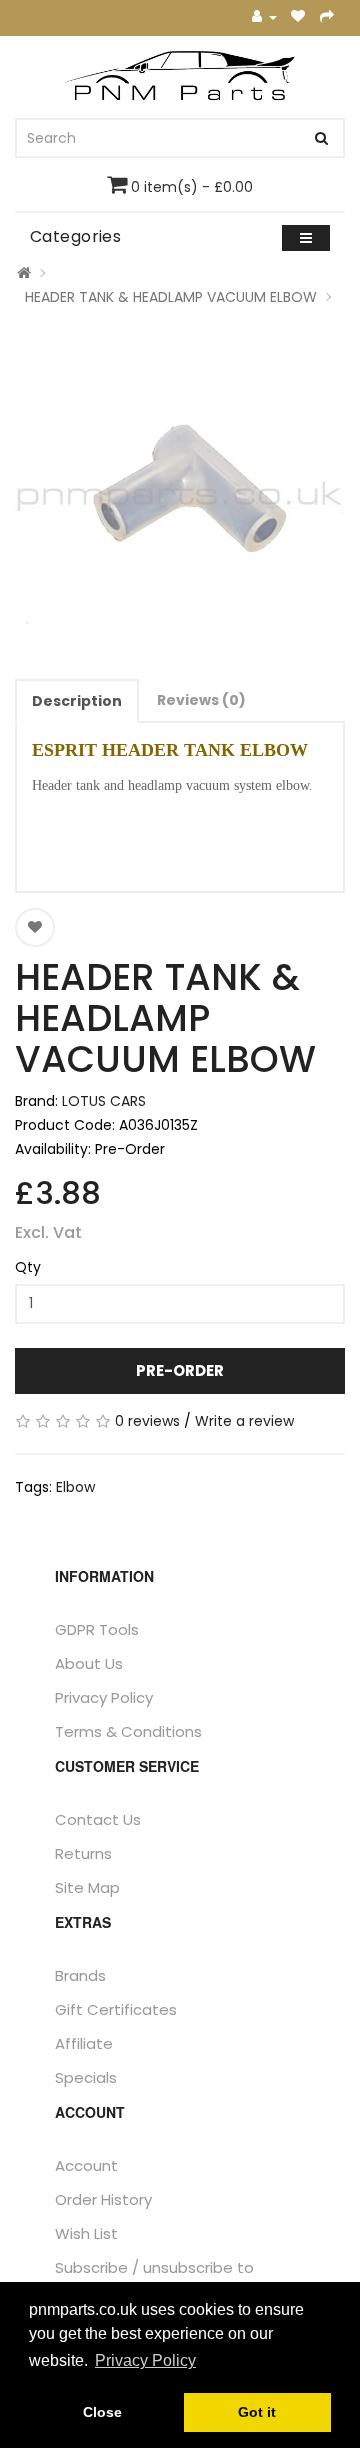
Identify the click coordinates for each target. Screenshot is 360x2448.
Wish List (86, 2233)
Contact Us (98, 1819)
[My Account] (264, 17)
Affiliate (84, 2043)
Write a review (244, 1421)
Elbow (75, 1487)
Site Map (87, 1887)
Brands (80, 1975)
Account (86, 2165)
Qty (28, 1267)
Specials (86, 2077)
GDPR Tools (97, 1629)
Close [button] (102, 2412)
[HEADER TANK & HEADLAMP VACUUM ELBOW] (180, 494)
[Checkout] (327, 17)
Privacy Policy (104, 1697)
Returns (83, 1853)
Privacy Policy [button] (145, 2360)
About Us (89, 1663)
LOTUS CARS (104, 1101)
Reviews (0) (201, 700)
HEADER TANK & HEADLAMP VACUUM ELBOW (171, 297)
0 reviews (147, 1421)
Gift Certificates (116, 2009)
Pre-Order (180, 1370)
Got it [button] (257, 2412)
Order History (103, 2199)
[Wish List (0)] (298, 17)
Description (77, 701)
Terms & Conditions (128, 1731)
